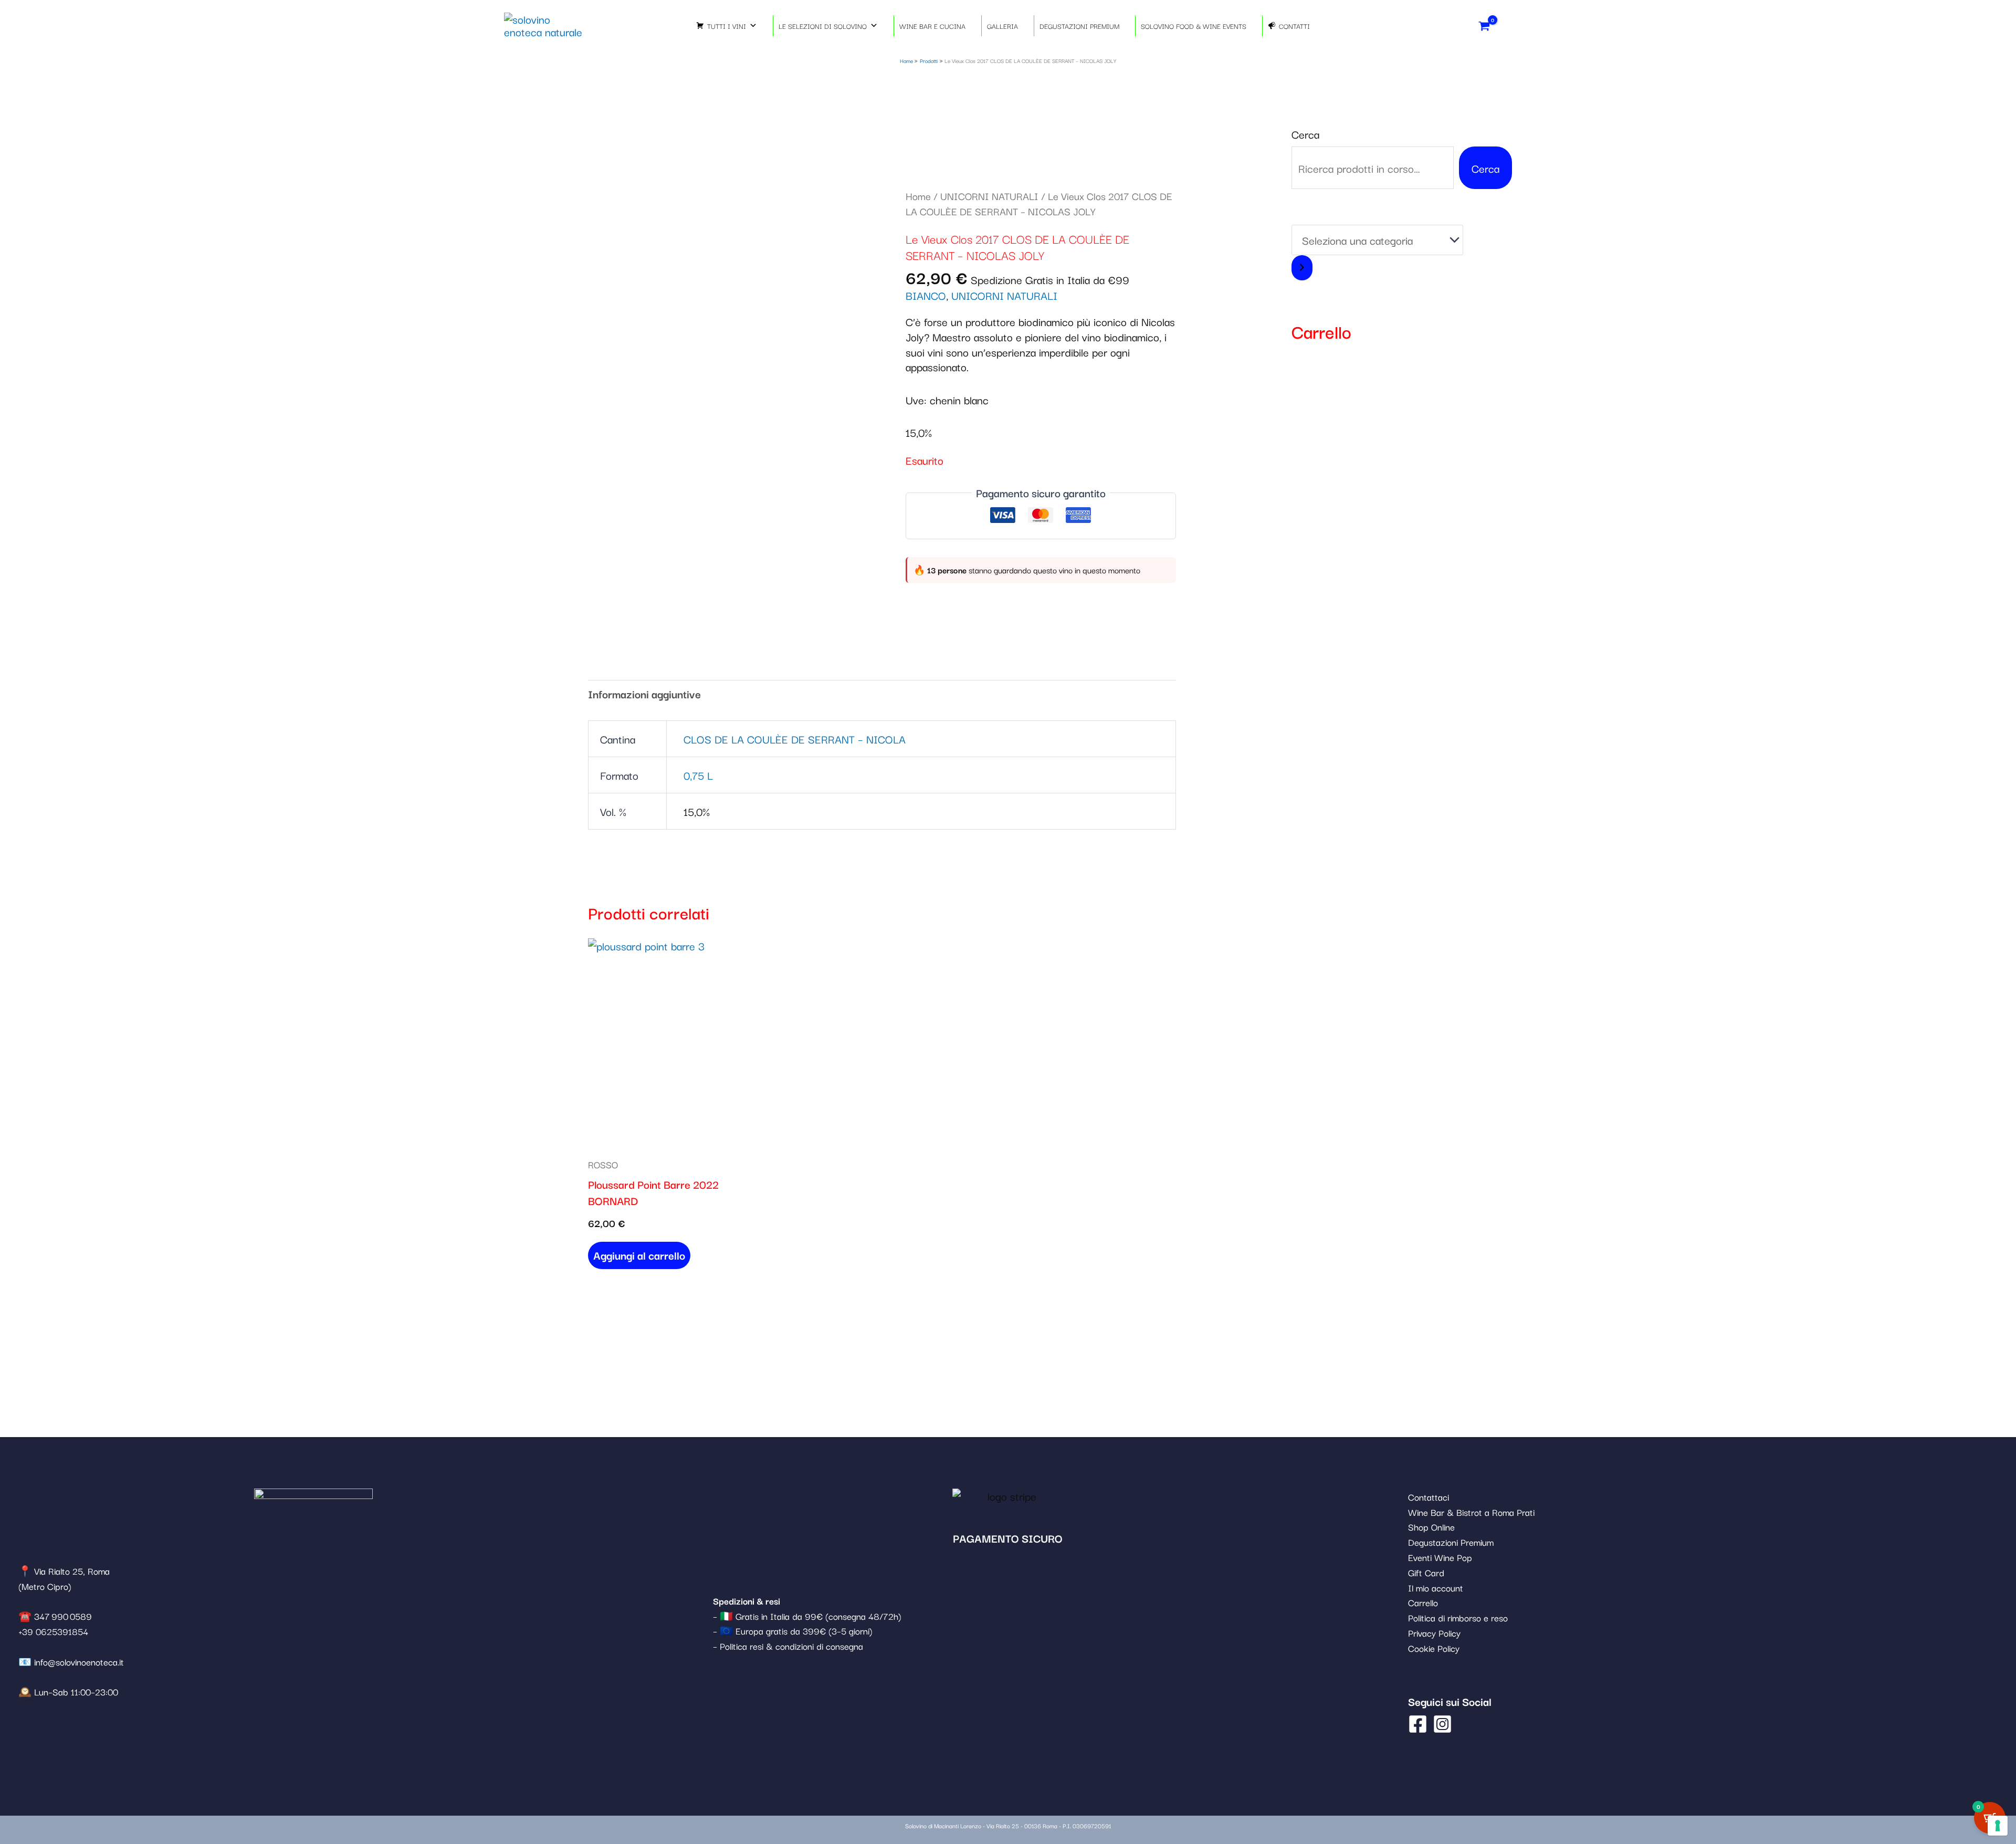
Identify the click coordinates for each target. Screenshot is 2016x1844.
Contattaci (1429, 1497)
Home (918, 196)
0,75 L (698, 775)
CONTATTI (1294, 26)
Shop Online (1431, 1527)
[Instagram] (1442, 1724)
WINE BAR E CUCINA (932, 26)
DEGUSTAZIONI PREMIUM (1079, 26)
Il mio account (1436, 1588)
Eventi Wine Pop (1440, 1557)
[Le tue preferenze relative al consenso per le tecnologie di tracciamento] (1998, 1826)
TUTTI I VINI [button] (727, 26)
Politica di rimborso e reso (1458, 1617)
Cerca (1305, 134)
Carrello (1423, 1602)
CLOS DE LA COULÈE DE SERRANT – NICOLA (795, 739)
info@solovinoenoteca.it (79, 1662)
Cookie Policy (1434, 1648)
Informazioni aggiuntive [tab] (644, 694)
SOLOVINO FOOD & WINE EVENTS (1194, 26)
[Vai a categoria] (1302, 268)
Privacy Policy (1434, 1633)
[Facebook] (1418, 1724)
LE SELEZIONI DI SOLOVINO (823, 26)
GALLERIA (1002, 26)
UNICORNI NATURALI (989, 196)
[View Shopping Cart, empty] (1484, 25)
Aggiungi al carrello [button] (639, 1255)
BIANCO (926, 295)
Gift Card (1426, 1572)
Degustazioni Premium (1451, 1542)
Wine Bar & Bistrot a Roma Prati (1471, 1512)
